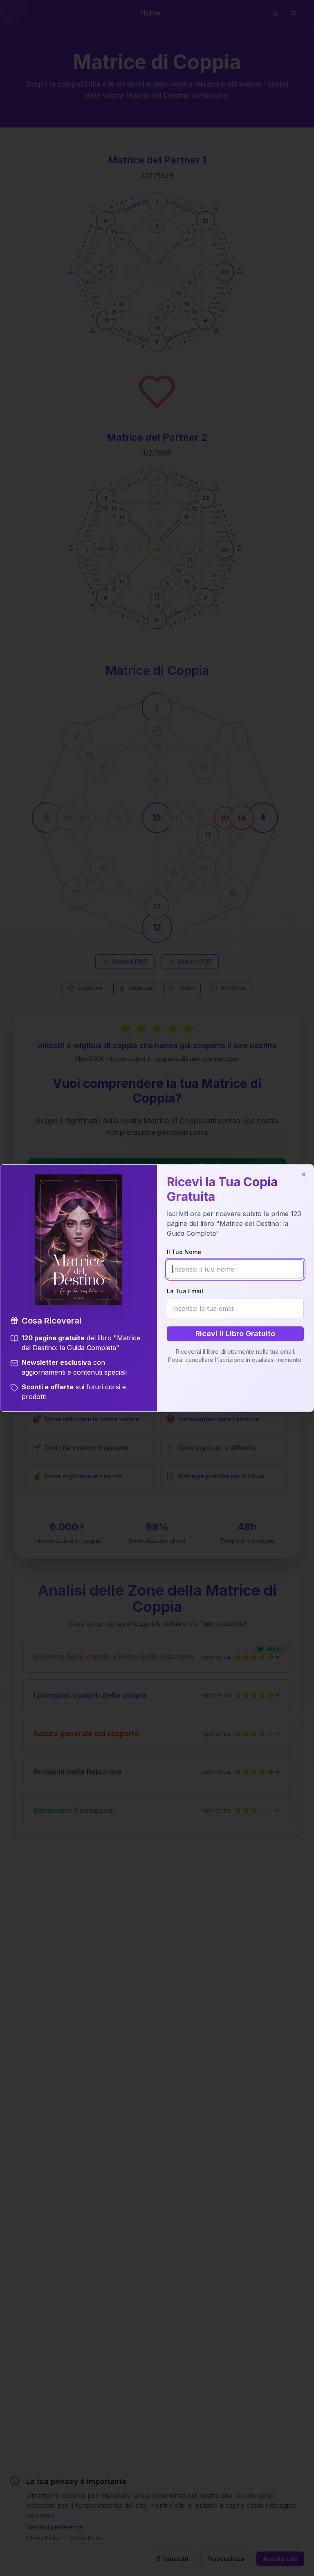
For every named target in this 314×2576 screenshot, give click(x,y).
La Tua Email (185, 1291)
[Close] (304, 1174)
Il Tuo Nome (184, 1252)
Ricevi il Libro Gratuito (235, 1334)
